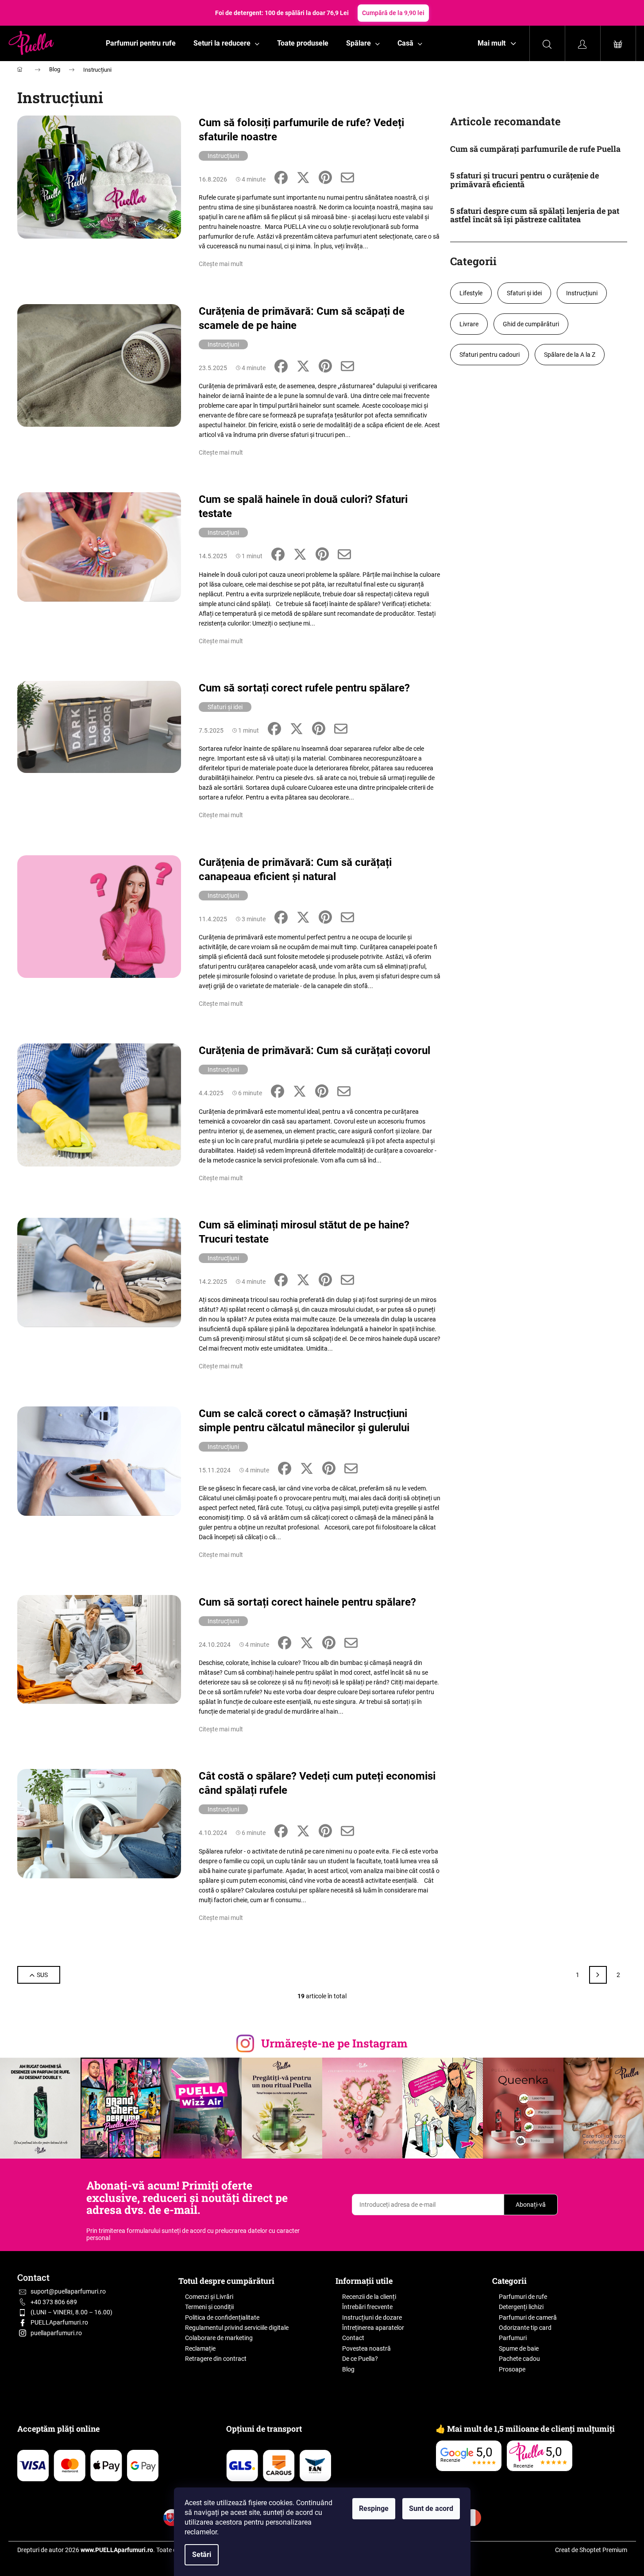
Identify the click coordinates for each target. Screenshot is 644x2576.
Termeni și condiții (209, 2307)
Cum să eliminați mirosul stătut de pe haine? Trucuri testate (304, 1232)
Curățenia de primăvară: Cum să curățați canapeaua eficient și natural (295, 869)
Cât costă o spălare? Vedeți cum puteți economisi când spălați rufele (317, 1783)
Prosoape (512, 2369)
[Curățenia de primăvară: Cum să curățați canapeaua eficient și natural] (99, 916)
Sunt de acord (431, 2508)
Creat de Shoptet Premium (591, 2550)
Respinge (374, 2508)
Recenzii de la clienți (369, 2297)
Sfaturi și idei (225, 707)
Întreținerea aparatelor (373, 2328)
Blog (348, 2369)
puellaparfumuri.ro (56, 2333)
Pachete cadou (519, 2359)
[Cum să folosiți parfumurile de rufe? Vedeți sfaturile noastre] (99, 176)
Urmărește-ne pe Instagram (334, 2043)
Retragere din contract (216, 2359)
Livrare (469, 324)
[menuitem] (141, 43)
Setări (202, 2555)
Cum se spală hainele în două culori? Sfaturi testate (303, 506)
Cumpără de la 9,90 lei (393, 13)
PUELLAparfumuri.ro (59, 2322)
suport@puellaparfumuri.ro (68, 2291)
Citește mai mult (221, 264)
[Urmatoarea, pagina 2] (598, 1975)
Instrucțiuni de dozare (372, 2317)
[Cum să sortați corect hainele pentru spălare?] (99, 1649)
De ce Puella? (360, 2359)
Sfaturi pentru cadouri (490, 355)
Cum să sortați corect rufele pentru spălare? (304, 688)
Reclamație (200, 2348)
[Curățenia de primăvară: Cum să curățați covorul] (99, 1105)
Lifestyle (471, 293)
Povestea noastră (366, 2348)
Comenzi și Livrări (209, 2297)
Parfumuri (513, 2338)
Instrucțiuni (223, 156)
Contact (353, 2338)
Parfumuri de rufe (523, 2297)
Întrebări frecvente (367, 2307)
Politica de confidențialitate (222, 2317)
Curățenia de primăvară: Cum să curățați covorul (314, 1050)
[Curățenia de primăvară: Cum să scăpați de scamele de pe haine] (99, 365)
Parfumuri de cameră (528, 2317)
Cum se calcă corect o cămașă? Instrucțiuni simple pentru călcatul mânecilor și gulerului (304, 1421)
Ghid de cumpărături (531, 324)
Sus (42, 1975)
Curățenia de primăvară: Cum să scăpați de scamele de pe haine (302, 318)
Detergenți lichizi (521, 2307)
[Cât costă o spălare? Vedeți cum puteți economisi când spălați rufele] (99, 1823)
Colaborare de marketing (219, 2338)
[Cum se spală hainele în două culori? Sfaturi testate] (99, 547)
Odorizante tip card (525, 2328)
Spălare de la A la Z (570, 355)
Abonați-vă (531, 2205)
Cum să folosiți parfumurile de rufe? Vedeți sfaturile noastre (301, 130)
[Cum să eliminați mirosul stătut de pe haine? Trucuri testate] (99, 1272)
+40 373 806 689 (54, 2302)
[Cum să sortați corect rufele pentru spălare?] (99, 726)
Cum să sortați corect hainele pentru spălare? (307, 1602)
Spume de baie (519, 2348)
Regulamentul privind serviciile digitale (237, 2328)
